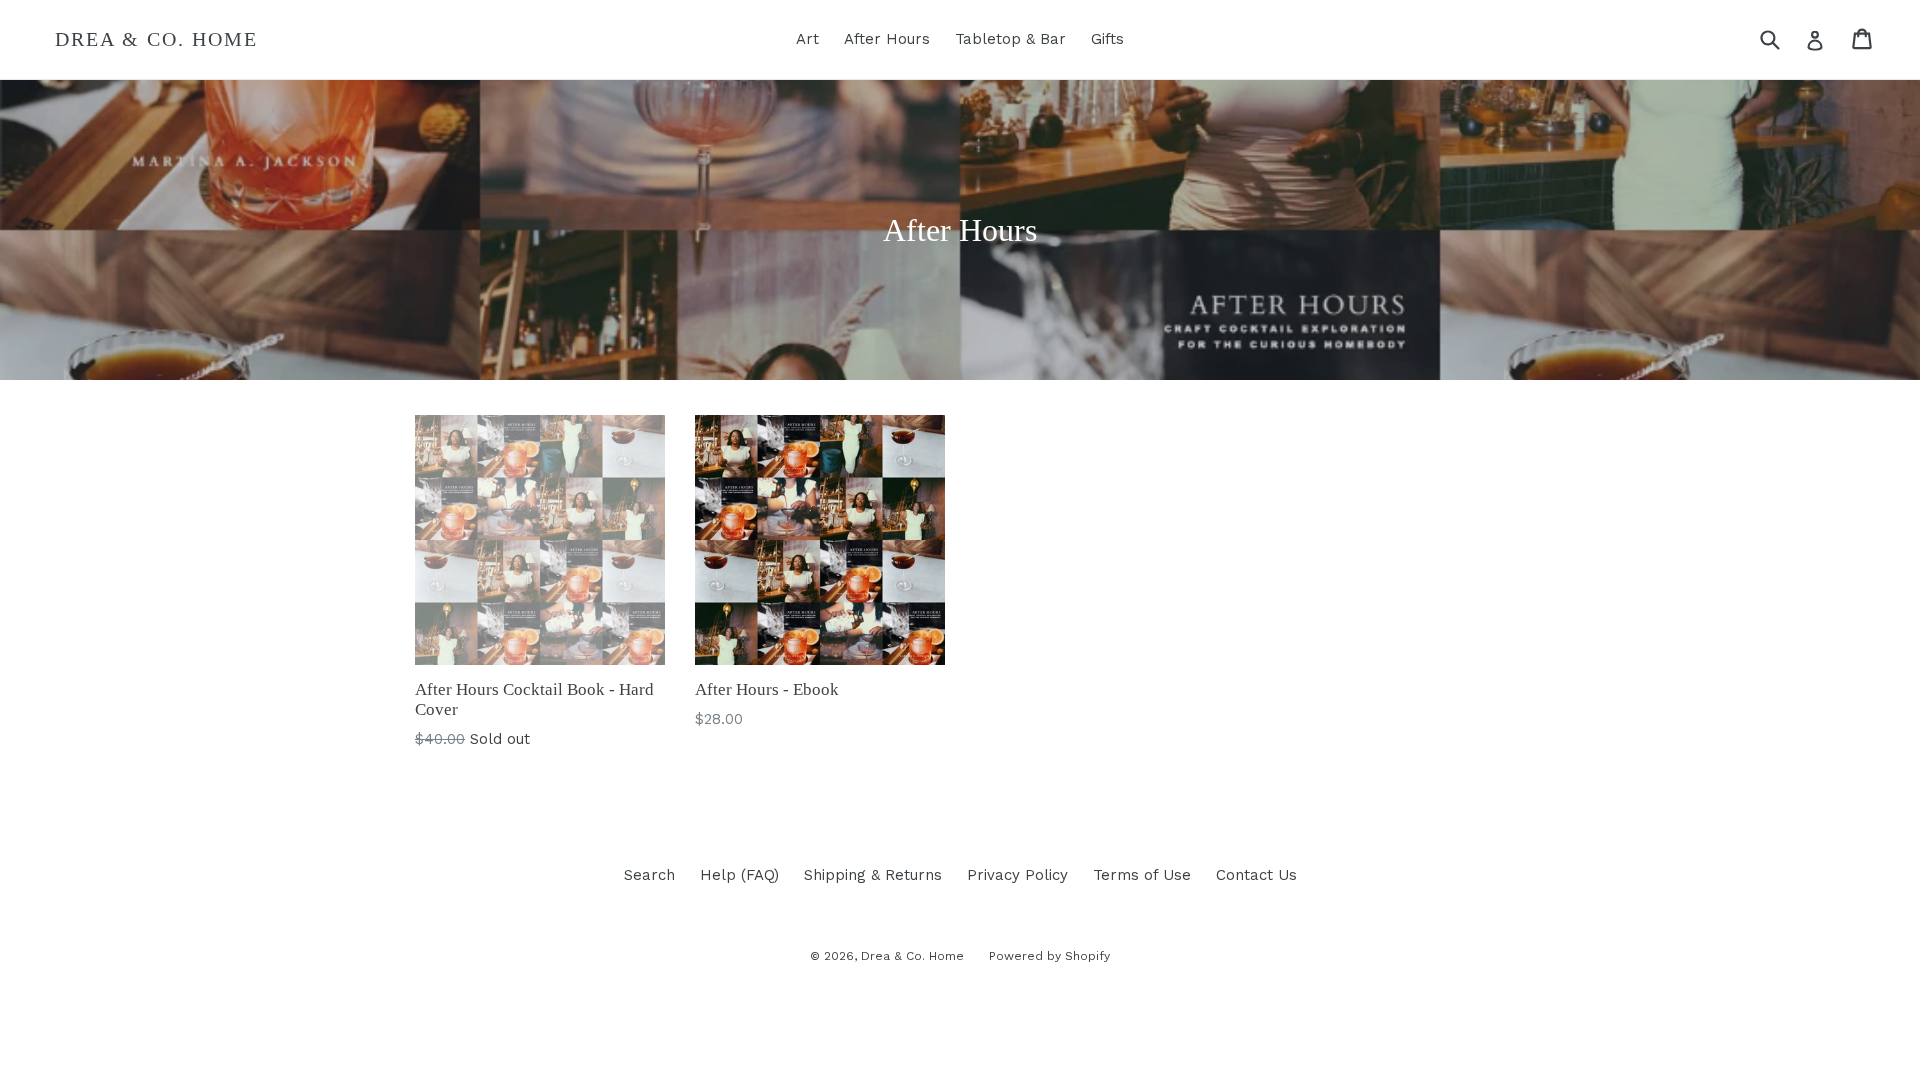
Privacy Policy (1017, 875)
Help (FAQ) (739, 875)
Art (807, 39)
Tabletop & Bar (1010, 39)
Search (649, 875)
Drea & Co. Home (156, 39)
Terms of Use (1142, 875)
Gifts (1107, 39)
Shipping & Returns (873, 875)
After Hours (887, 39)
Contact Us (1256, 875)
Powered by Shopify (1049, 956)
